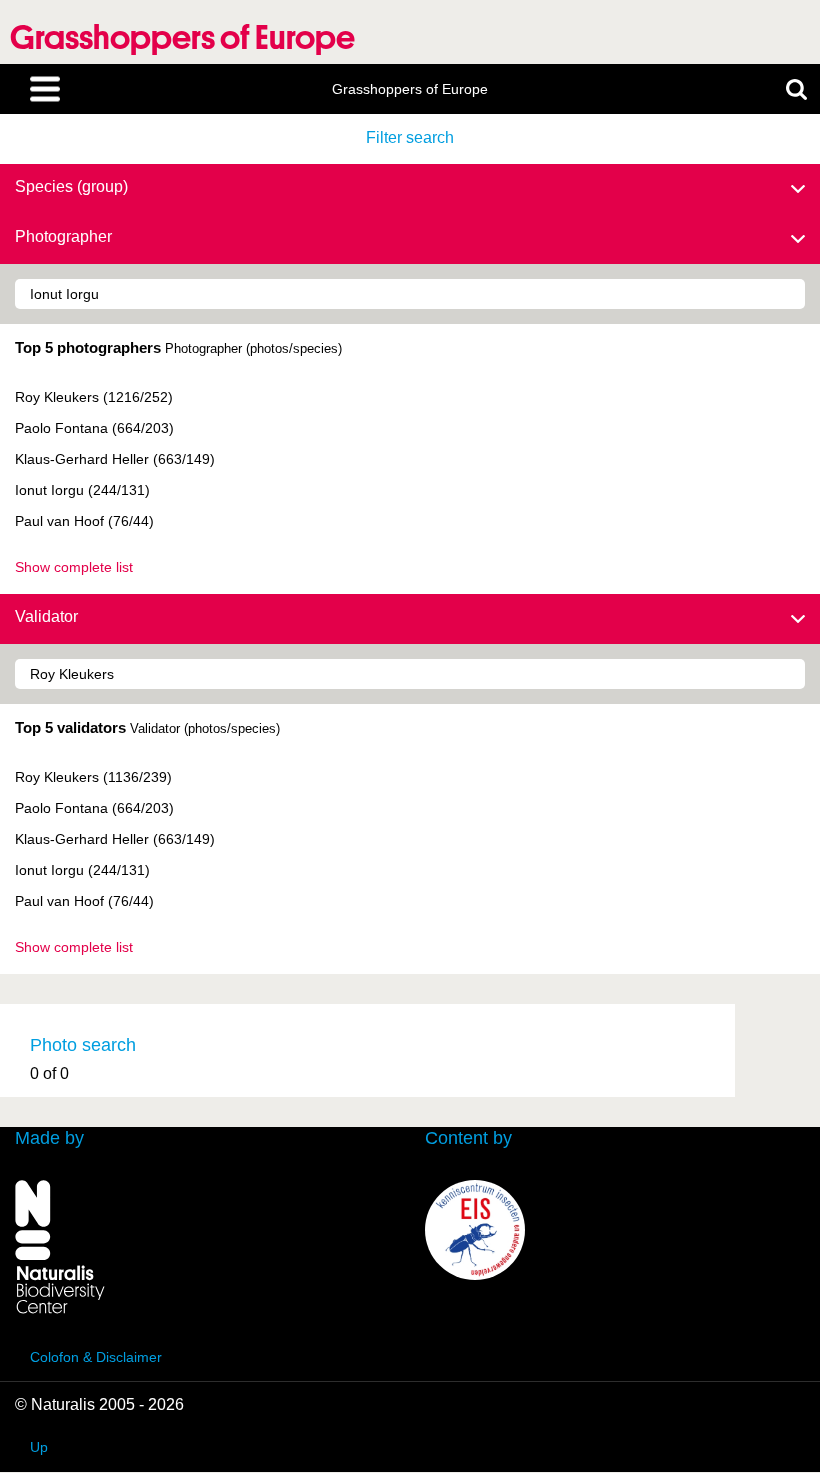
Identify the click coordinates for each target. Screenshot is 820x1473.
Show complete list (74, 567)
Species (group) (71, 186)
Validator (46, 616)
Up (39, 1447)
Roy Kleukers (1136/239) (93, 777)
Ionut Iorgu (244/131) (82, 490)
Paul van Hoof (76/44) (84, 521)
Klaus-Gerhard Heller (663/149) (115, 459)
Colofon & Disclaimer (96, 1357)
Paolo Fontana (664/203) (94, 428)
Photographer (63, 236)
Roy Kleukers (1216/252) (94, 397)
